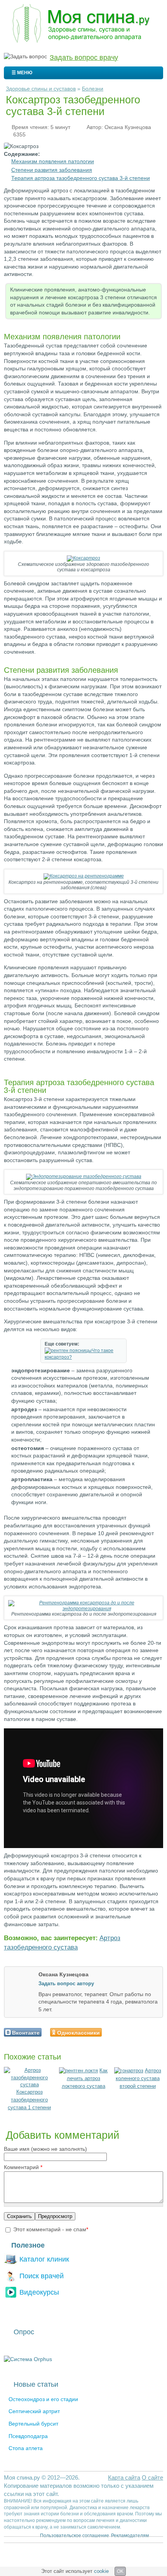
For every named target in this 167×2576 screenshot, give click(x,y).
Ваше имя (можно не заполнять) (45, 2149)
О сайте (152, 2477)
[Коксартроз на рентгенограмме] (84, 876)
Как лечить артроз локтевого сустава (85, 2078)
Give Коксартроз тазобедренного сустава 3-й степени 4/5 (131, 2032)
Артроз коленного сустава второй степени (138, 2078)
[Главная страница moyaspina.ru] (83, 24)
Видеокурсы (39, 2292)
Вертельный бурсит (33, 2424)
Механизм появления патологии (53, 161)
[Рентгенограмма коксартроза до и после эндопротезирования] (83, 1609)
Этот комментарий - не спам (51, 2229)
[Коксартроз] (83, 558)
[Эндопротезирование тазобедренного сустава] (84, 1176)
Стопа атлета (26, 2448)
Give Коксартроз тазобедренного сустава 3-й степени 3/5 (124, 2032)
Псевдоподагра (28, 2436)
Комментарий (23, 2167)
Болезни (93, 89)
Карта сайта (124, 2477)
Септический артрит (34, 2411)
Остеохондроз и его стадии (43, 2399)
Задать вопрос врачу (84, 58)
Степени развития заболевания (52, 170)
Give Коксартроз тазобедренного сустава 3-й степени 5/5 (137, 2032)
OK (120, 2571)
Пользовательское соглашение (75, 2536)
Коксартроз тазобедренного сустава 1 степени (29, 2100)
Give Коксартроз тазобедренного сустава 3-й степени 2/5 (117, 2032)
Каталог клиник (44, 2259)
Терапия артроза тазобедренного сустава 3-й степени (81, 178)
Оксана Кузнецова (128, 127)
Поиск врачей (42, 2276)
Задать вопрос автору (66, 1983)
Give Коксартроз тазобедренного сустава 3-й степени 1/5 (111, 2032)
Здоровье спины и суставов (41, 89)
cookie (101, 2571)
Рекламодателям (130, 2536)
